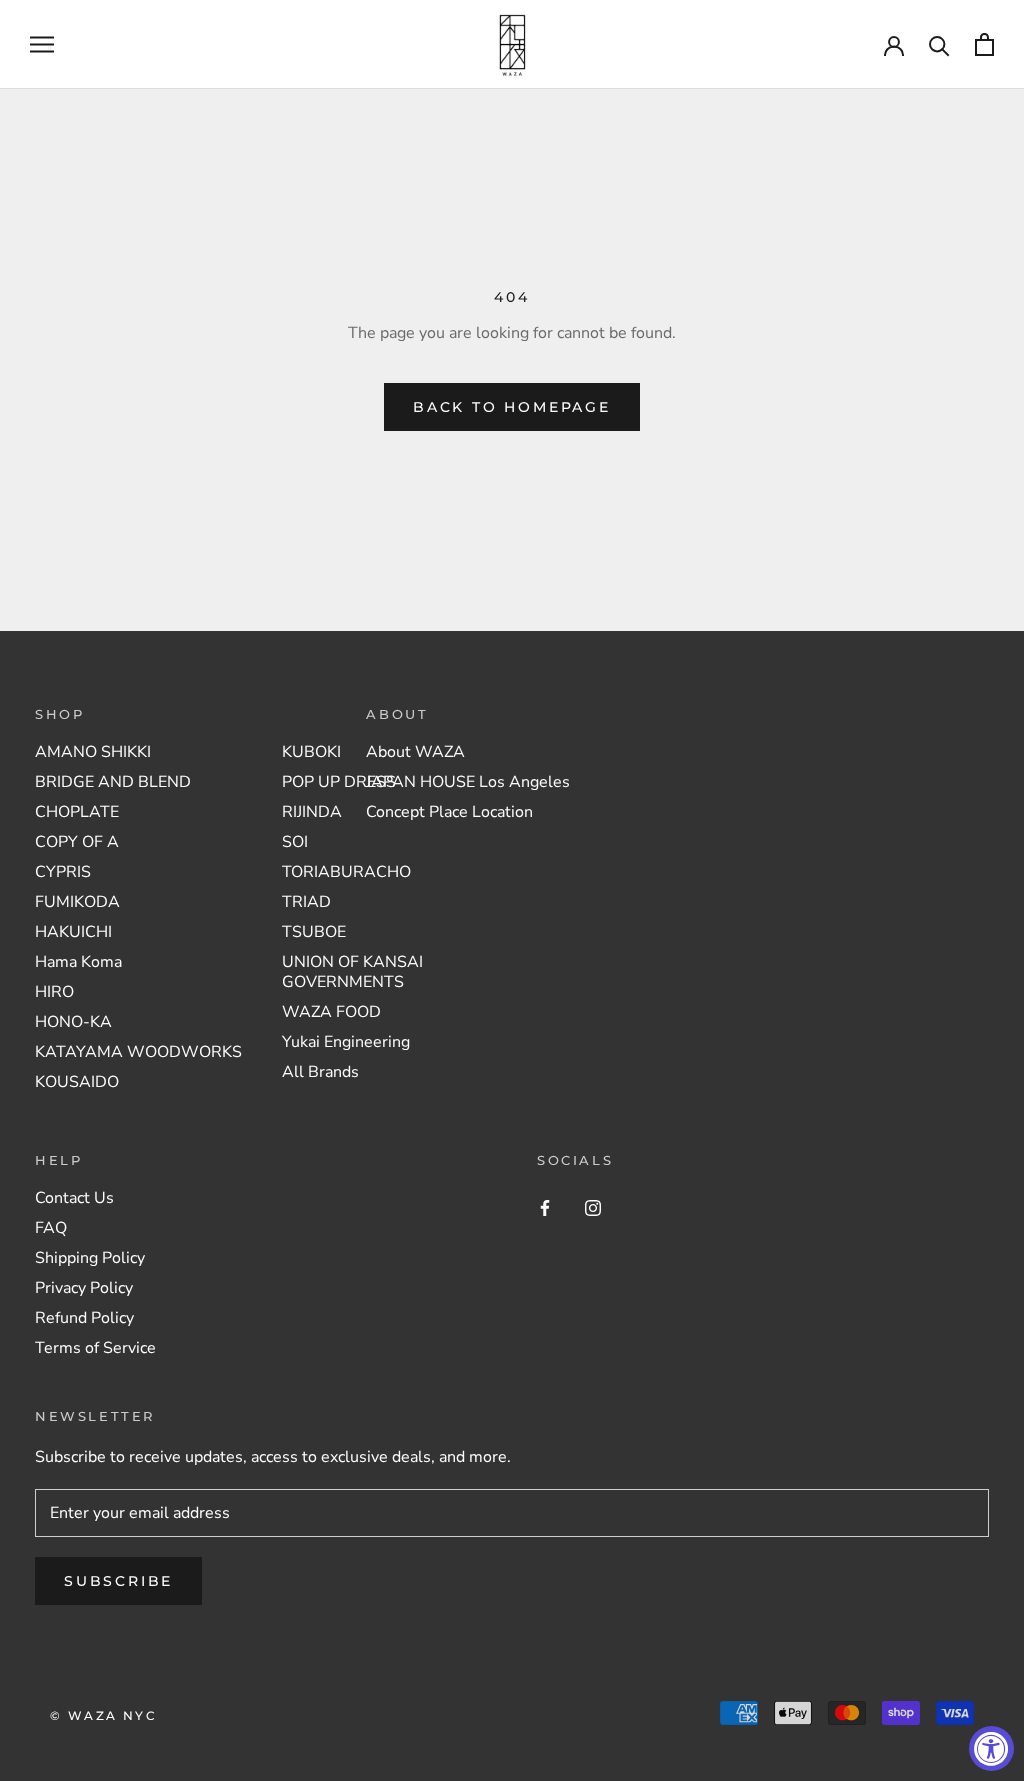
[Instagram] (593, 1207)
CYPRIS (63, 872)
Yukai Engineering (346, 1042)
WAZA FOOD (331, 1012)
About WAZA (415, 752)
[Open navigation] (42, 45)
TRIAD (306, 902)
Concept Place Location (449, 812)
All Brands (320, 1072)
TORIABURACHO (346, 872)
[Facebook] (545, 1207)
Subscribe (118, 1581)
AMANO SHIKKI (93, 752)
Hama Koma (78, 962)
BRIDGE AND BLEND (113, 782)
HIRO (54, 992)
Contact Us (74, 1198)
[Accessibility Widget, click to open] (991, 1748)
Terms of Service (95, 1348)
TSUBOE (314, 932)
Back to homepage (512, 407)
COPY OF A (77, 842)
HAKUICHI (73, 932)
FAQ (51, 1228)
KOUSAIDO (77, 1082)
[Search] (939, 44)
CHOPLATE (77, 812)
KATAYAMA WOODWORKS (138, 1052)
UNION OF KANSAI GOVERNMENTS (352, 972)
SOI (295, 842)
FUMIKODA (77, 902)
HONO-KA (73, 1022)
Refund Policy (84, 1318)
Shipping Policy (90, 1258)
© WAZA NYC (103, 1715)
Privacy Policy (84, 1288)
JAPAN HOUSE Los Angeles (468, 782)
